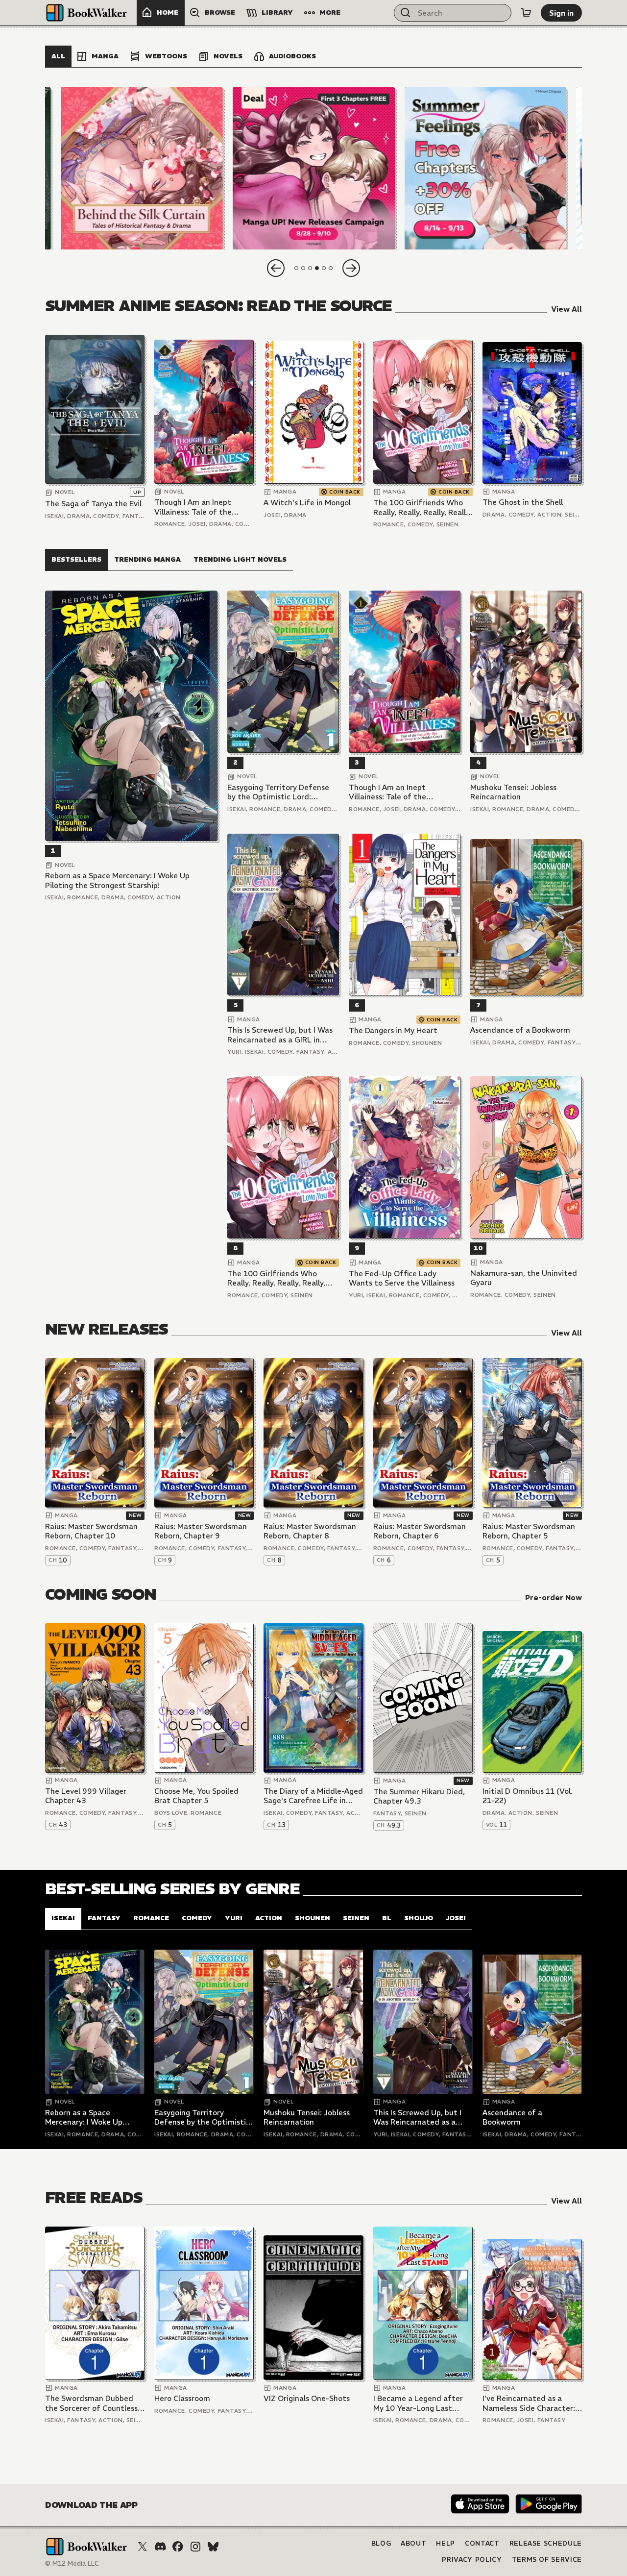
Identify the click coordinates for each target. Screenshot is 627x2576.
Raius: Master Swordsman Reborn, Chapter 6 (420, 1531)
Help (446, 2543)
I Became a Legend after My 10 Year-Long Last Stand (418, 2403)
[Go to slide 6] (331, 268)
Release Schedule (546, 2543)
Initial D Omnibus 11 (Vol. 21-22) (528, 1796)
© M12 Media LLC (72, 2564)
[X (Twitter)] (143, 2547)
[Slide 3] (142, 168)
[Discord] (160, 2547)
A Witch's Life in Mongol (307, 503)
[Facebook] (178, 2547)
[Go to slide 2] (303, 268)
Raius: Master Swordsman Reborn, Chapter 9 (201, 1531)
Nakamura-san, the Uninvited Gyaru (524, 1278)
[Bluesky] (213, 2547)
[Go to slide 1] (296, 268)
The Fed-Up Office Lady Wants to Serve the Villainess (402, 1278)
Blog (381, 2543)
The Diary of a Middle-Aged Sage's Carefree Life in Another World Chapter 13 (313, 1796)
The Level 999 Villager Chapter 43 (86, 1796)
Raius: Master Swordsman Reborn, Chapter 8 (310, 1531)
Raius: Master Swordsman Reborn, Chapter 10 (91, 1531)
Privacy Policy (472, 2560)
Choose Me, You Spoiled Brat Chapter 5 (196, 1796)
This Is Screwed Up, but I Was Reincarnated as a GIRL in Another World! (280, 1035)
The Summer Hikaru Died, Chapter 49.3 (419, 1796)
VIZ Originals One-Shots (307, 2398)
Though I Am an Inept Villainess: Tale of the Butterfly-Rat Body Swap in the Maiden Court (200, 507)
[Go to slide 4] (317, 268)
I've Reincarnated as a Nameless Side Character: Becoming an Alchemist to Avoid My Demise (530, 2403)
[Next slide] (351, 268)
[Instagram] (195, 2547)
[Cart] (526, 13)
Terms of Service (547, 2560)
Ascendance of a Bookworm (520, 1030)
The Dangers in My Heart (393, 1030)
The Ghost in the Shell (523, 502)
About (413, 2543)
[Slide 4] (313, 168)
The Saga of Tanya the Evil (93, 504)
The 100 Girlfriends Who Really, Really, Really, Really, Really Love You (422, 508)
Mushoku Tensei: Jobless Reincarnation (513, 792)
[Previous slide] (276, 268)
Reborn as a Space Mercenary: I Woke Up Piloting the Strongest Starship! (117, 880)
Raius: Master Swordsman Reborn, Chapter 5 (529, 1531)
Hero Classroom (182, 2398)
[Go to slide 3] (310, 268)
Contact (482, 2543)
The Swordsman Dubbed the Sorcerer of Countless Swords (91, 2403)
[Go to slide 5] (324, 268)
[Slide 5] (485, 168)
